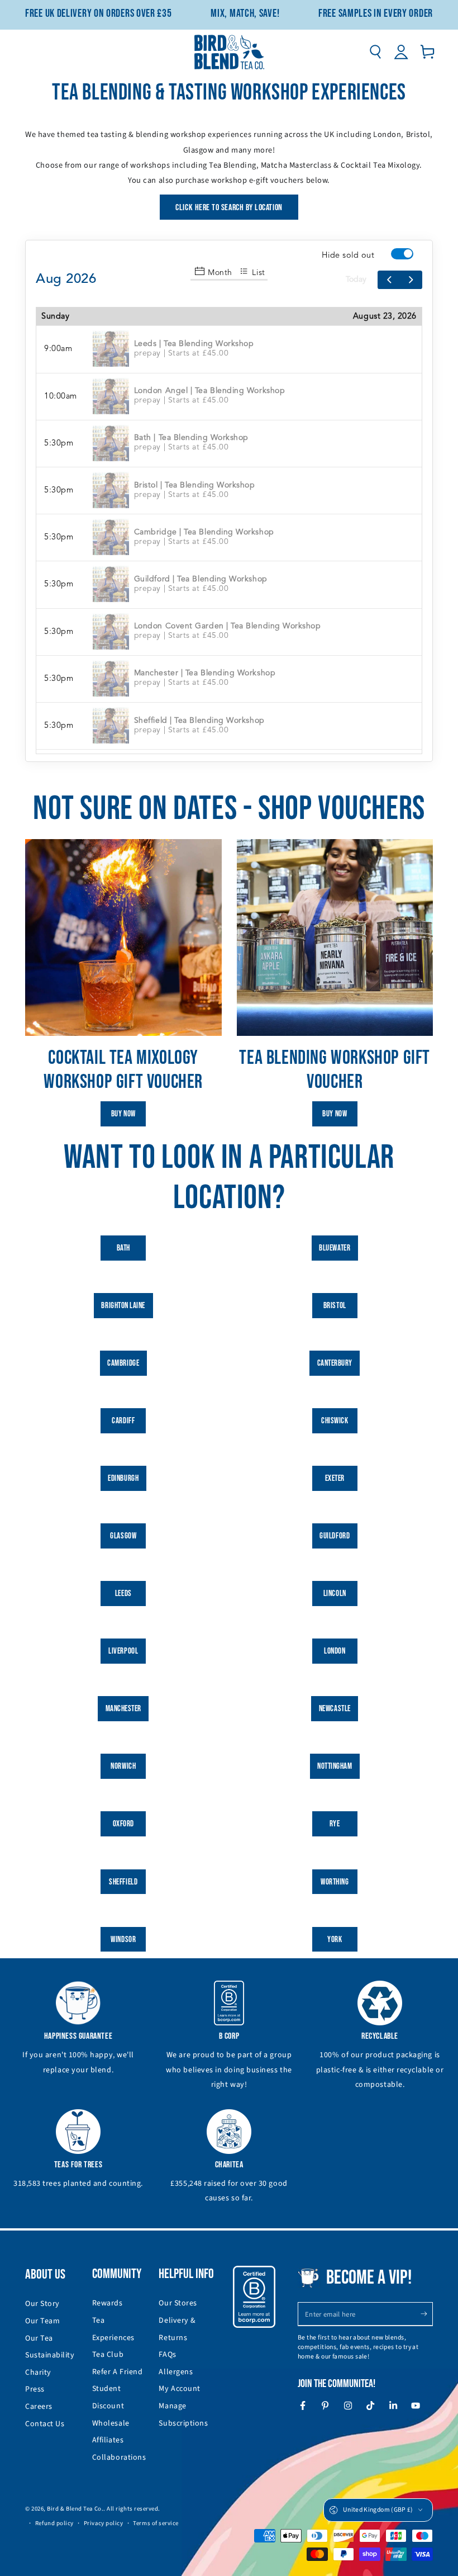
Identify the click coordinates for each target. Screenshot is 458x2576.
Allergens (176, 2372)
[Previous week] (389, 280)
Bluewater (335, 1248)
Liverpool (123, 1651)
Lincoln (335, 1594)
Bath (123, 1248)
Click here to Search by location (229, 208)
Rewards (108, 2303)
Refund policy (54, 2523)
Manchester (123, 1709)
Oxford (123, 1824)
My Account (179, 2389)
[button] (375, 52)
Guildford (335, 1536)
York (335, 1940)
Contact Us (45, 2424)
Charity (38, 2373)
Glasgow (123, 1536)
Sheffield (123, 1882)
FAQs (167, 2355)
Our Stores (178, 2303)
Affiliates (108, 2440)
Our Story (42, 2304)
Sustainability (50, 2355)
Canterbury (335, 1363)
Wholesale (111, 2423)
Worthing (335, 1882)
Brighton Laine (123, 1306)
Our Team (42, 2321)
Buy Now (123, 1114)
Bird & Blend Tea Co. (75, 2509)
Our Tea (39, 2338)
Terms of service (156, 2523)
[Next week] (411, 280)
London (335, 1651)
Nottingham (335, 1766)
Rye (335, 1824)
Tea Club (108, 2355)
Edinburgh (123, 1478)
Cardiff (123, 1421)
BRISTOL (335, 1306)
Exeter (335, 1478)
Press (35, 2389)
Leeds (123, 1594)
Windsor (123, 1940)
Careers (39, 2407)
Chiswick (335, 1421)
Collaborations (119, 2457)
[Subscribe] (426, 2314)
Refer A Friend (118, 2372)
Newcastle (335, 1709)
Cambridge (123, 1363)
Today (356, 280)
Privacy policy (104, 2523)
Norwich (123, 1766)
